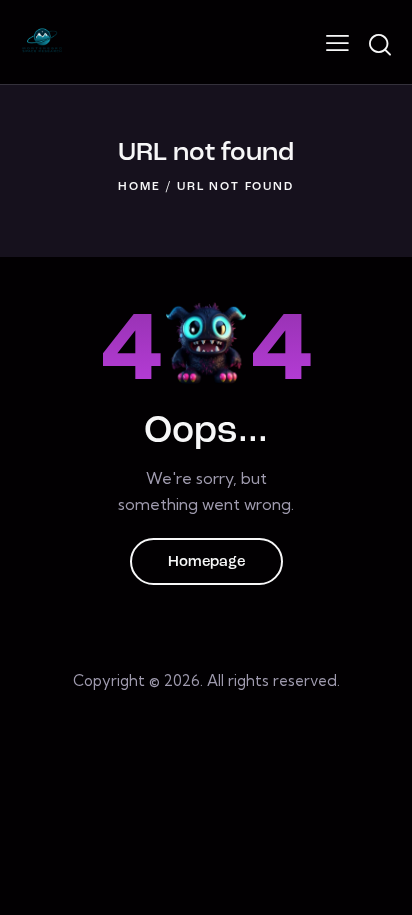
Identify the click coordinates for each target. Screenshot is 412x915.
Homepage (206, 562)
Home (139, 187)
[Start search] (379, 45)
